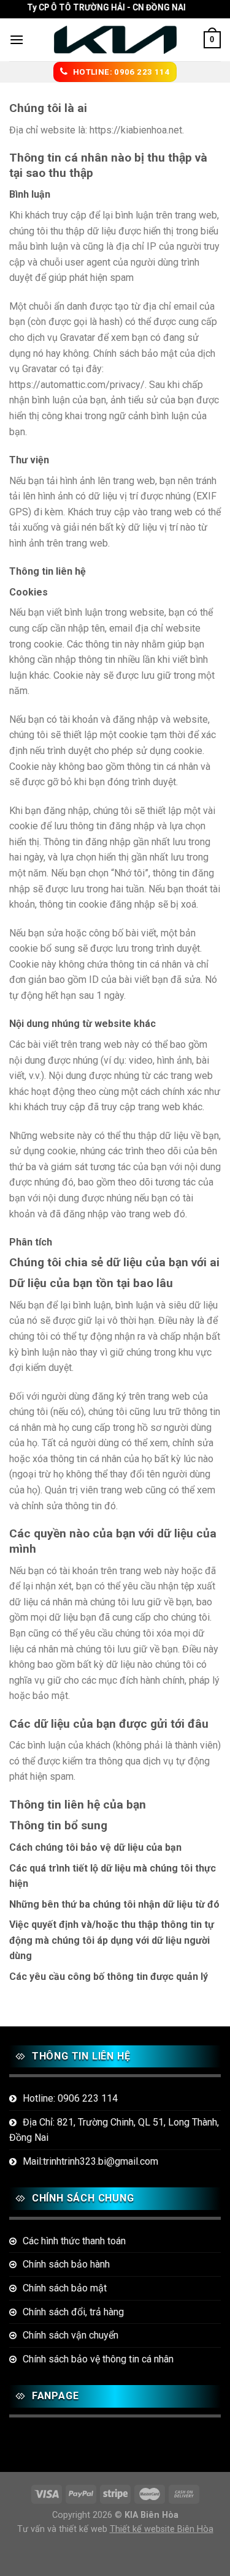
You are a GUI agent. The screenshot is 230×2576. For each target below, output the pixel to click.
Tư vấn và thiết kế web (63, 2529)
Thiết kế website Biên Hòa (162, 2529)
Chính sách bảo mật (65, 2288)
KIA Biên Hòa (151, 2515)
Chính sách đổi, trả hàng (73, 2312)
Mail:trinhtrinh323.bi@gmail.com (90, 2161)
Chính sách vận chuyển (71, 2335)
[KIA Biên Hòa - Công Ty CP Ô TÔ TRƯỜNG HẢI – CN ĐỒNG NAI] (115, 40)
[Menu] (17, 39)
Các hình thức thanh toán (74, 2241)
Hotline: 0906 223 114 (70, 2098)
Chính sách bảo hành (66, 2264)
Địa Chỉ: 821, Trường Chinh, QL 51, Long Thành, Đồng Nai (114, 2130)
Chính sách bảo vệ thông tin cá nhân (98, 2359)
